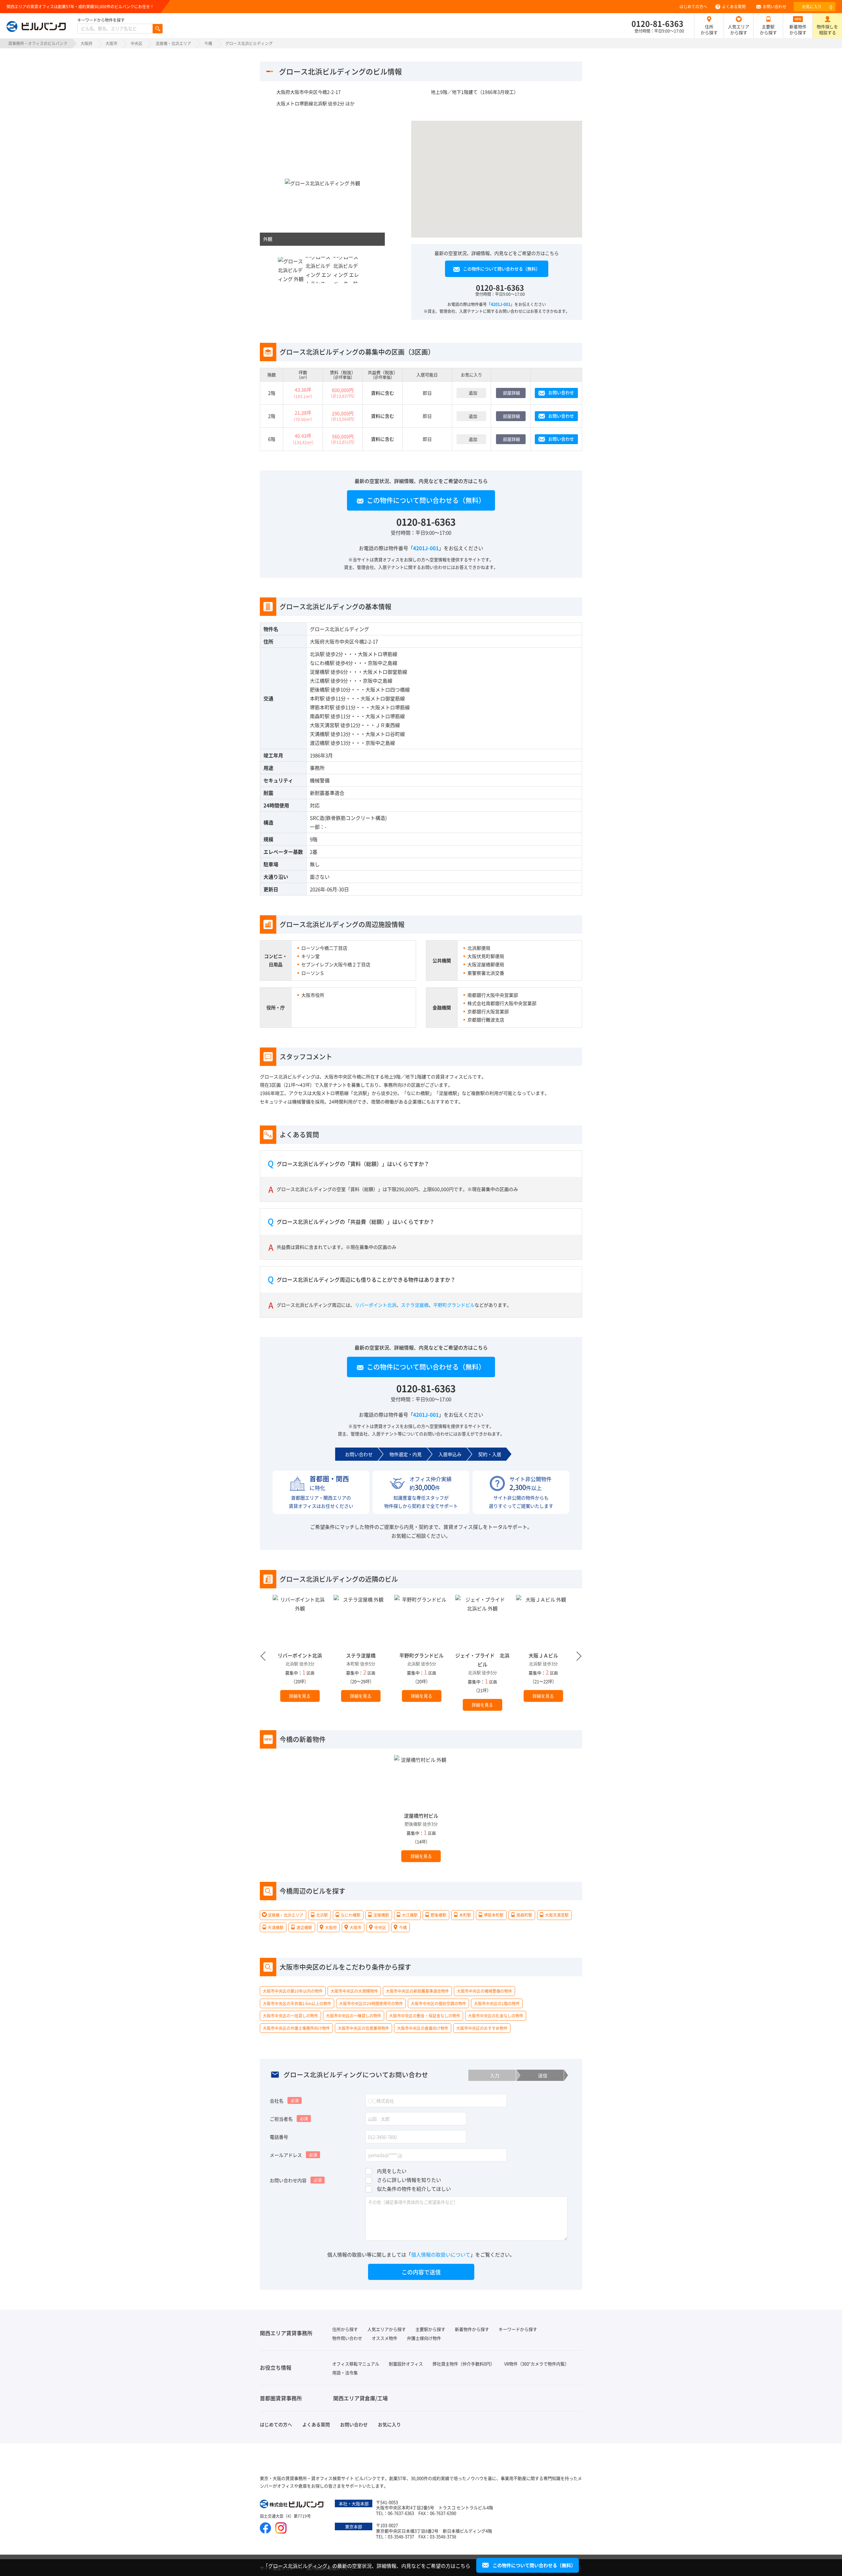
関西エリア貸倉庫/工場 (360, 2398)
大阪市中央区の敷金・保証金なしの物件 (425, 2016)
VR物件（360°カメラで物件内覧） (537, 2364)
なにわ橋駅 (322, 663)
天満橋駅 (320, 734)
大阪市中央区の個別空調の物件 (438, 2003)
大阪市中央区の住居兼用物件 (363, 2028)
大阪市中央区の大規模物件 (354, 1991)
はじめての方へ (693, 6)
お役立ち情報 (276, 2367)
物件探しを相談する (827, 29)
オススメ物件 (384, 2338)
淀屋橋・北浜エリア (173, 43)
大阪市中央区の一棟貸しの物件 (354, 2016)
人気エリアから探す (739, 29)
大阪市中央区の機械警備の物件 (484, 1991)
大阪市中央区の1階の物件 (497, 2003)
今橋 (208, 43)
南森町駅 (320, 716)
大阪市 (111, 43)
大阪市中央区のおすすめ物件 (482, 2028)
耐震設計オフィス (406, 2364)
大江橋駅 (320, 681)
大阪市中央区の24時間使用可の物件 (371, 2003)
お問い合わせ (775, 6)
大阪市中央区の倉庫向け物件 (423, 2028)
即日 (427, 393)
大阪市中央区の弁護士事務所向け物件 (296, 2028)
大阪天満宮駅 (325, 725)
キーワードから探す (518, 2329)
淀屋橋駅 (320, 672)
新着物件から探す (798, 29)
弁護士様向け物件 (424, 2338)
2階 (272, 393)
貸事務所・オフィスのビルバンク (38, 43)
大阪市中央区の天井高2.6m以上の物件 (297, 2003)
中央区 (136, 43)
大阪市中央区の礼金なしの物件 (496, 2016)
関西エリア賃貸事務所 (286, 2333)
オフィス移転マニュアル (356, 2364)
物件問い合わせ (347, 2338)
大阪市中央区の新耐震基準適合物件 (417, 1991)
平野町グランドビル (454, 1304)
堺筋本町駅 (322, 707)
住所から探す (709, 29)
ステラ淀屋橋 (415, 1304)
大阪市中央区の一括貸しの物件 (290, 2016)
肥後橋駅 (320, 689)
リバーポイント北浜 (376, 1304)
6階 (272, 439)
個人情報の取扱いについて (441, 2254)
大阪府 (87, 43)
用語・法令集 (345, 2373)
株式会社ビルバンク (293, 2505)
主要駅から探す (768, 29)
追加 (473, 393)
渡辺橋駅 (320, 743)
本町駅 (317, 698)
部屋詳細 (511, 393)
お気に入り (817, 7)
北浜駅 (317, 654)
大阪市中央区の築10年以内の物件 (293, 1991)
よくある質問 (734, 6)
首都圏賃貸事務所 (281, 2398)
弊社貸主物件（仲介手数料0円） (464, 2364)
